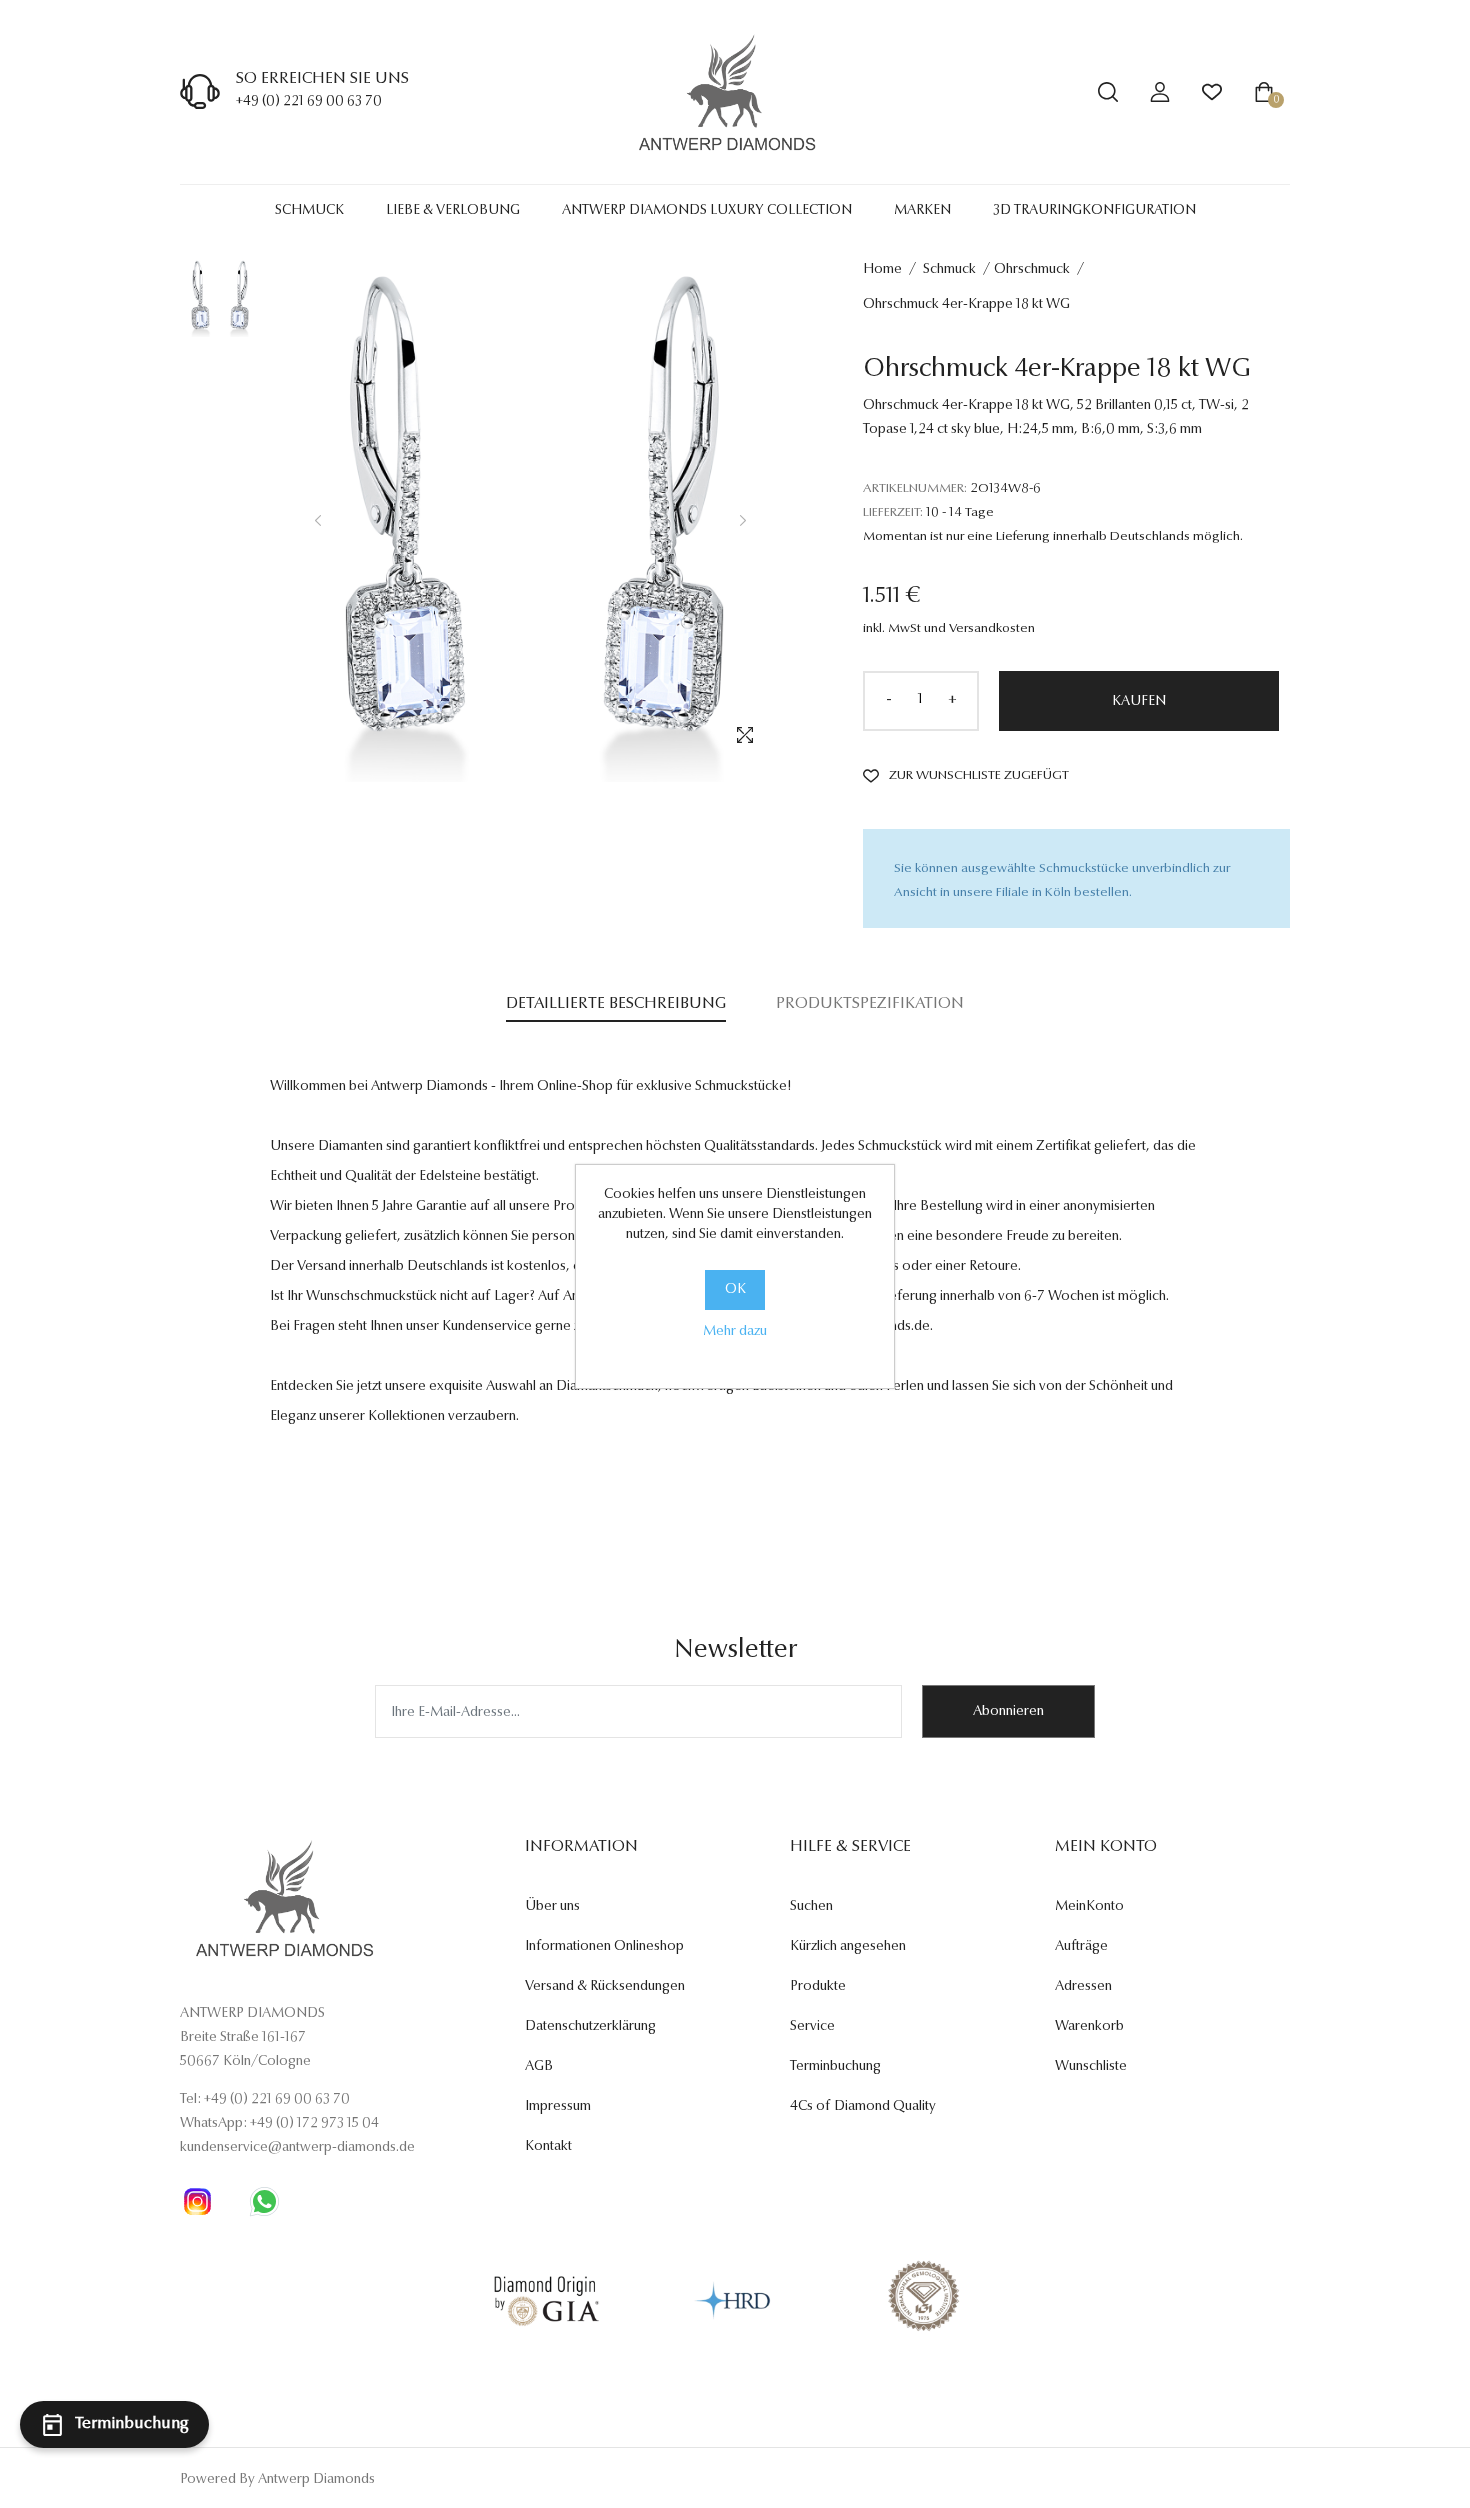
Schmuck (309, 211)
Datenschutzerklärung (590, 2027)
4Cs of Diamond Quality (863, 2107)
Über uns (552, 1907)
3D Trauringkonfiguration (1094, 211)
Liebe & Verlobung (453, 211)
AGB (539, 2067)
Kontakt (548, 2147)
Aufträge (1081, 1947)
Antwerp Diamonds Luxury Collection (707, 211)
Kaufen (1139, 702)
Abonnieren (1008, 1712)
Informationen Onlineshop (604, 1947)
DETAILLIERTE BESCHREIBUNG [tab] (616, 1004)
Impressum (558, 2107)
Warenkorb (1089, 2027)
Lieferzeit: (893, 512)
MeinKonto (1089, 1907)
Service (812, 2027)
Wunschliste (1091, 2067)
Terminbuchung (835, 2067)
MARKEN (922, 211)
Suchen (811, 1907)
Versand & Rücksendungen (605, 1987)
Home (882, 270)
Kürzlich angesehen (848, 1947)
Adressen (1083, 1987)
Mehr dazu (735, 1332)
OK (735, 1290)
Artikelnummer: (915, 488)
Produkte (818, 1987)
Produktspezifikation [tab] (870, 1004)
